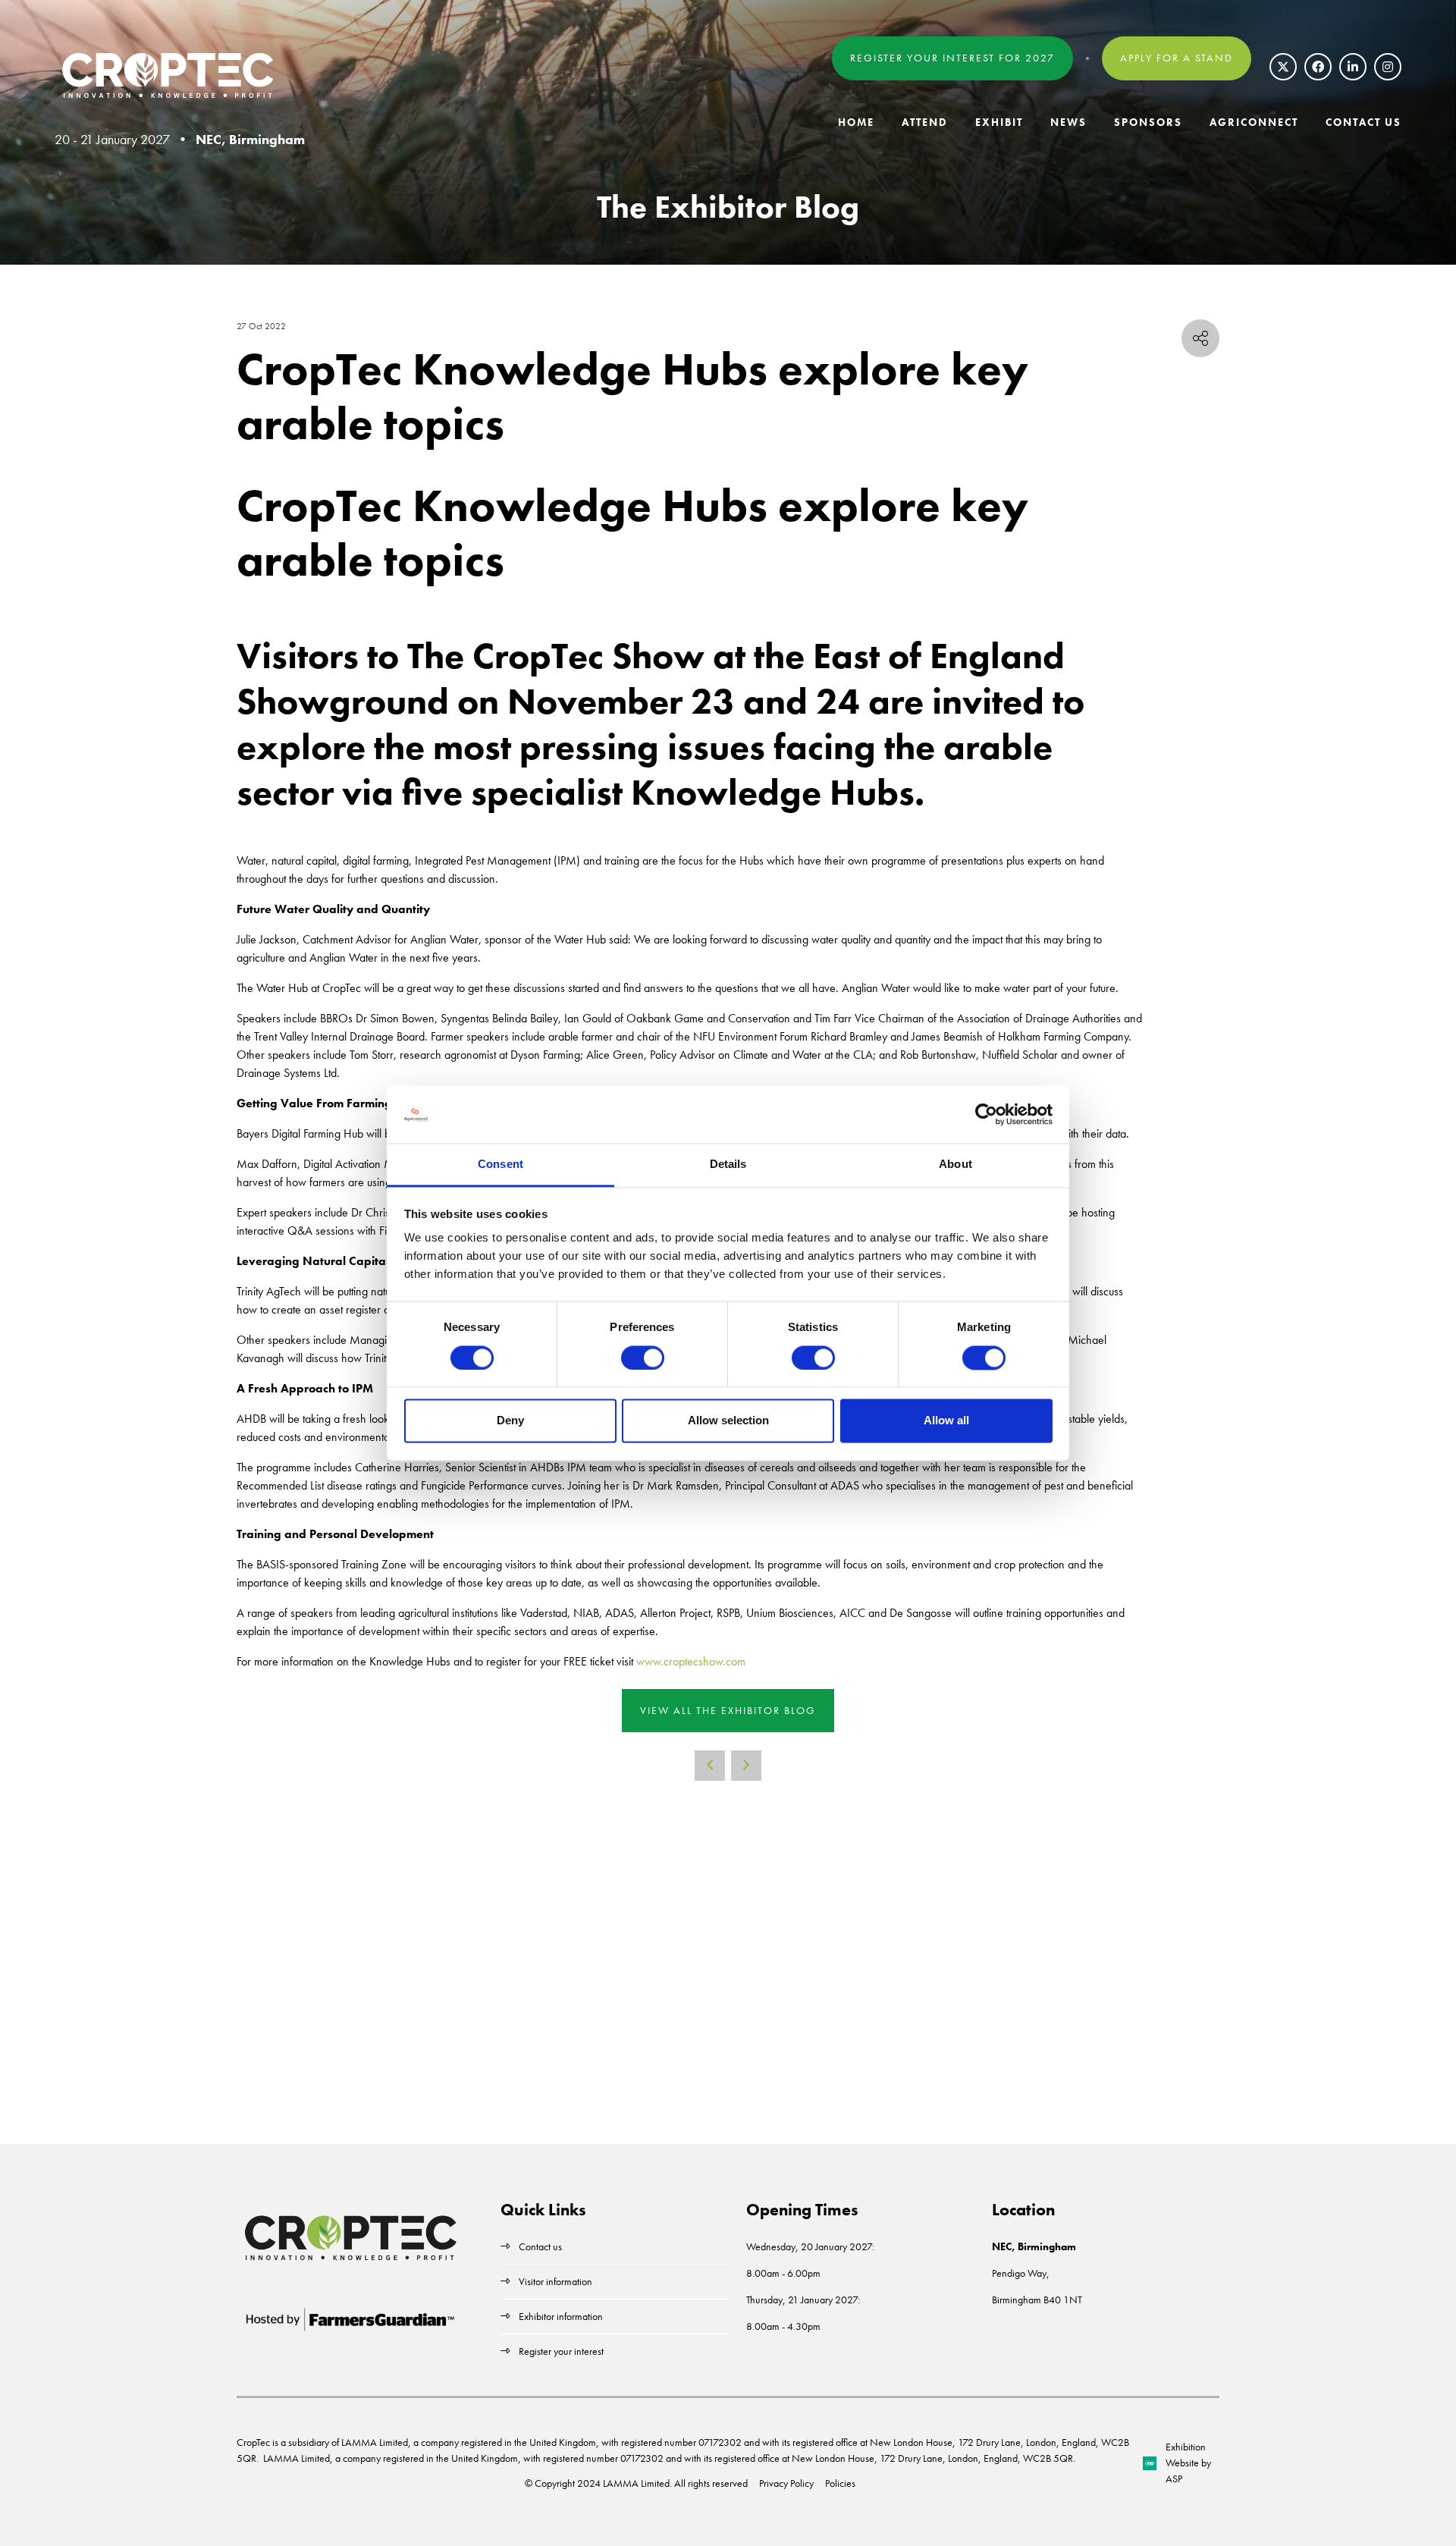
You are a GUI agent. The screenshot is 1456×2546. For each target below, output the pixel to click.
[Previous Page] (710, 1766)
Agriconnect (1254, 122)
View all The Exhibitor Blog (728, 1710)
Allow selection (728, 1421)
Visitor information (555, 2281)
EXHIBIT (999, 122)
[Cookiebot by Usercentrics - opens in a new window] (986, 1114)
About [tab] (955, 1165)
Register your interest (562, 2351)
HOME (856, 122)
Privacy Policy (786, 2483)
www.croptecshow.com (691, 1661)
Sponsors (1148, 122)
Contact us (540, 2246)
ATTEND (925, 122)
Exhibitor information (561, 2316)
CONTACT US (1363, 122)
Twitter (1283, 67)
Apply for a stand (1177, 58)
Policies (840, 2483)
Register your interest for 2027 (952, 58)
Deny (510, 1421)
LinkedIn (1353, 67)
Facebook (1318, 67)
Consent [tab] (500, 1165)
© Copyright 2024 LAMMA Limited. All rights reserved (636, 2483)
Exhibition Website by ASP (1188, 2463)
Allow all (946, 1421)
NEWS (1068, 122)
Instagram (1388, 67)
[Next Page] (746, 1766)
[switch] (643, 1358)
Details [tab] (728, 1165)
